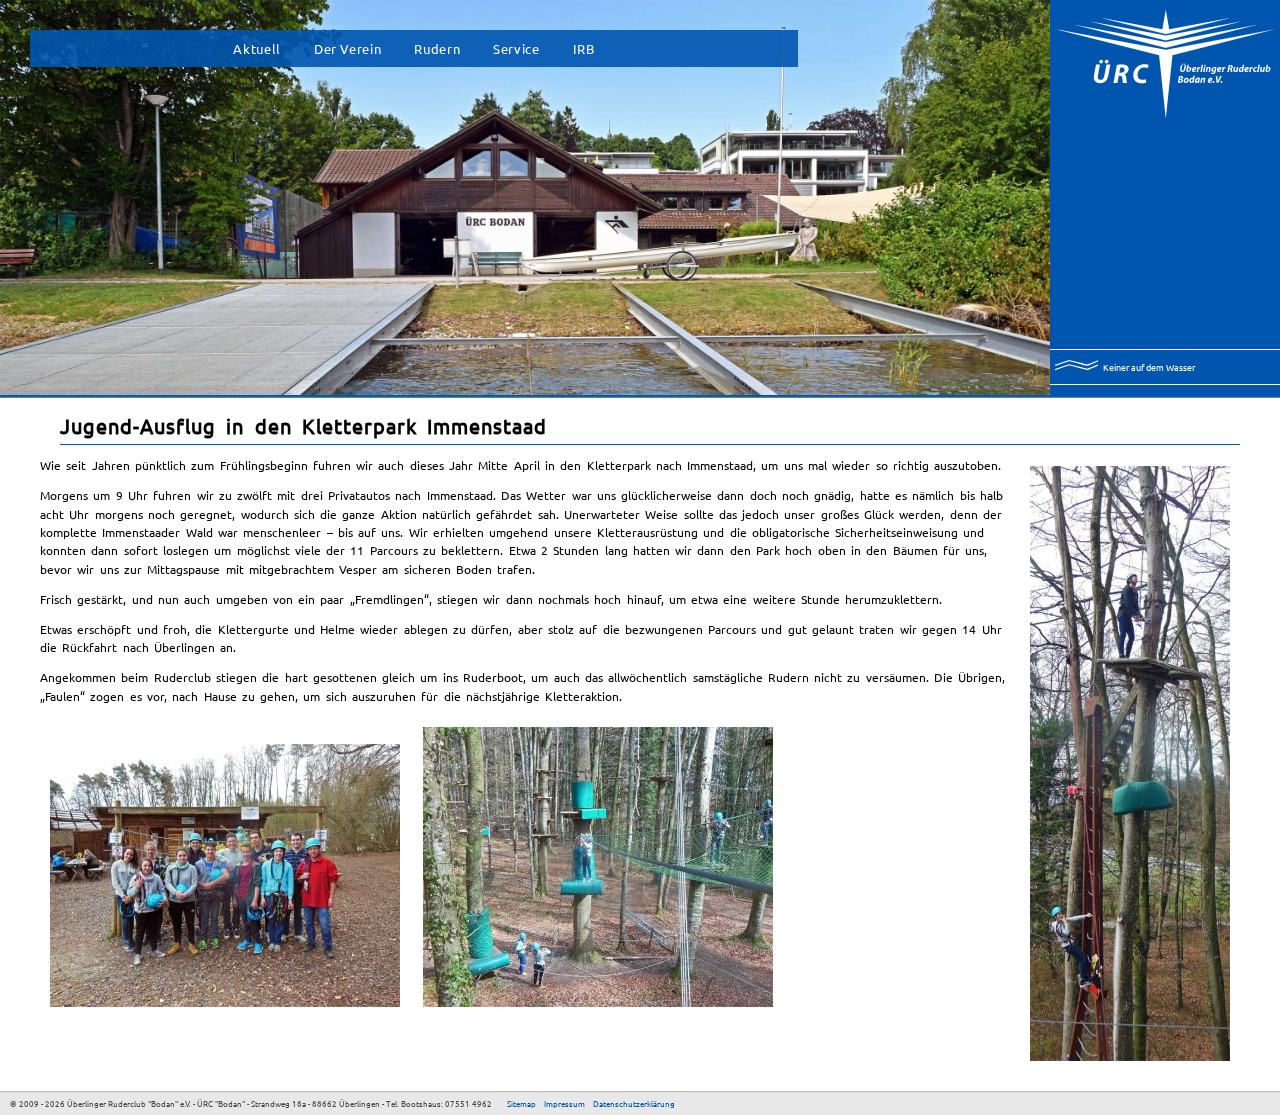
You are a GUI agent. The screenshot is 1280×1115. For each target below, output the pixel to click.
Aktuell (256, 48)
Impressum (564, 1103)
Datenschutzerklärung (634, 1103)
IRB (584, 48)
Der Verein (347, 48)
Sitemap (521, 1103)
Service (516, 48)
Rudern (437, 48)
